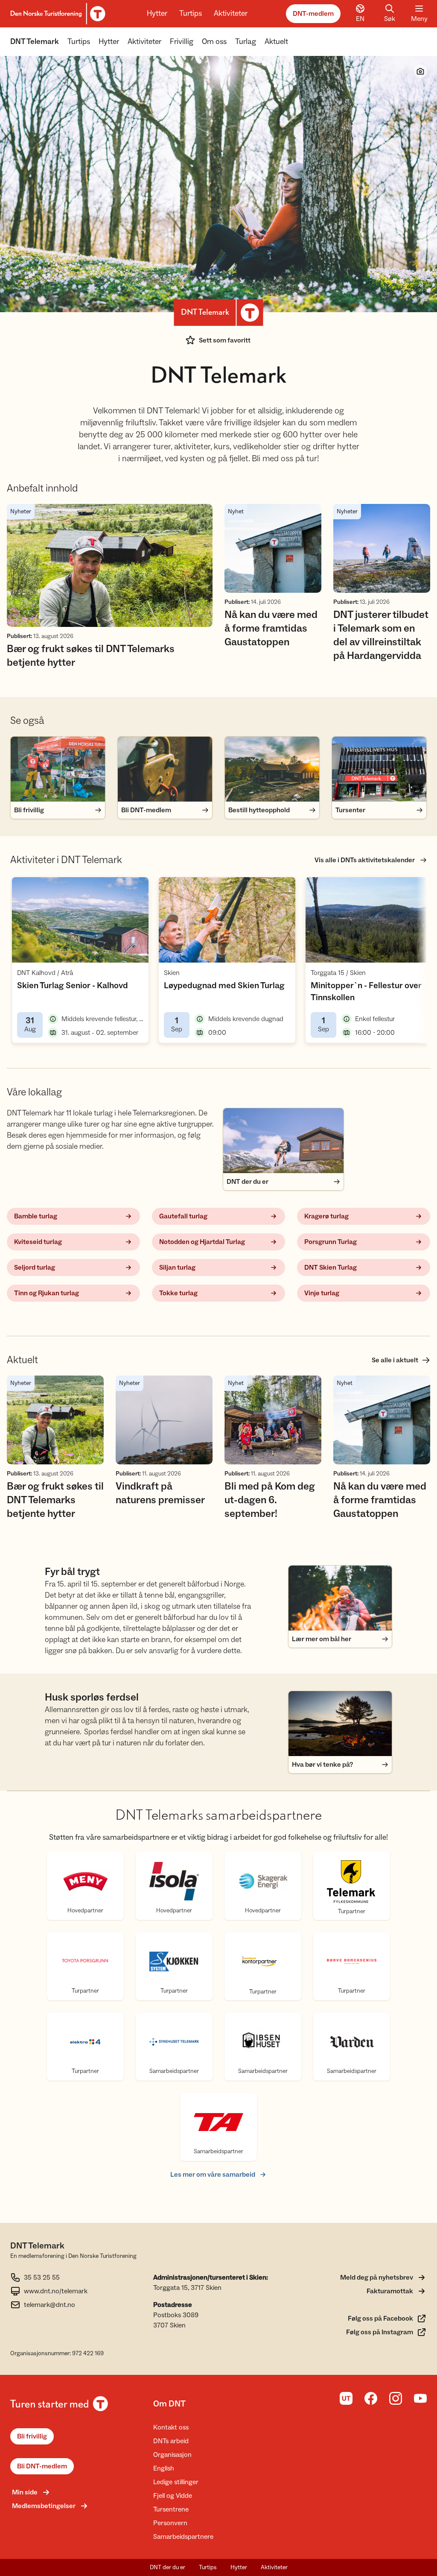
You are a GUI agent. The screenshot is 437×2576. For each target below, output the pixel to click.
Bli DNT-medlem (42, 2466)
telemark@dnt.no (50, 2305)
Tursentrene (171, 2509)
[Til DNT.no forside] (57, 14)
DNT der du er (168, 2567)
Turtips (191, 13)
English (164, 2468)
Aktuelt (276, 42)
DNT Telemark (35, 42)
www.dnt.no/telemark (56, 2291)
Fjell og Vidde (173, 2496)
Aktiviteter (231, 13)
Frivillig (182, 42)
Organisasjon (172, 2455)
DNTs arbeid (171, 2441)
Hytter (157, 13)
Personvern (170, 2523)
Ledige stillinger (176, 2482)
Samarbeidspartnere (183, 2537)
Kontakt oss (171, 2427)
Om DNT (169, 2404)
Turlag (246, 42)
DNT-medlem (313, 14)
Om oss (214, 42)
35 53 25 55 (42, 2277)
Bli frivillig (32, 2436)
